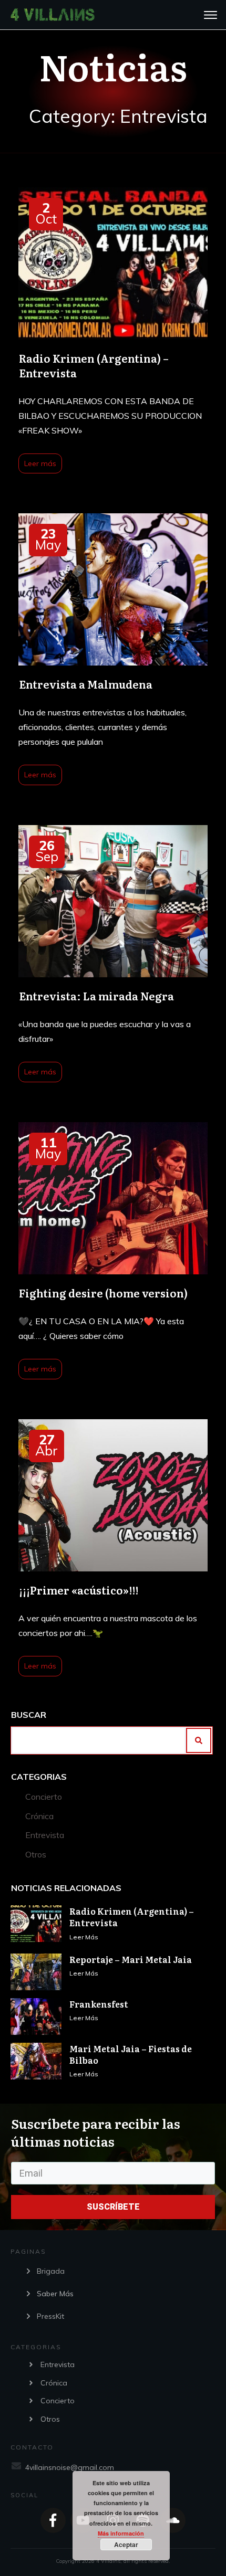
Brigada (51, 2271)
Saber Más (55, 2294)
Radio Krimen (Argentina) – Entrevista (113, 332)
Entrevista (45, 1835)
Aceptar (126, 2545)
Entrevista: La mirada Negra (113, 955)
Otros (36, 1854)
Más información (121, 2533)
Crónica (39, 1816)
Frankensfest (99, 2004)
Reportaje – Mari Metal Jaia (131, 1959)
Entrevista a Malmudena (113, 651)
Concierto (44, 1797)
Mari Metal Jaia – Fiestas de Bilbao (131, 2054)
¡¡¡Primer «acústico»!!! (113, 1549)
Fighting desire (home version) (113, 1252)
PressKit (50, 2316)
